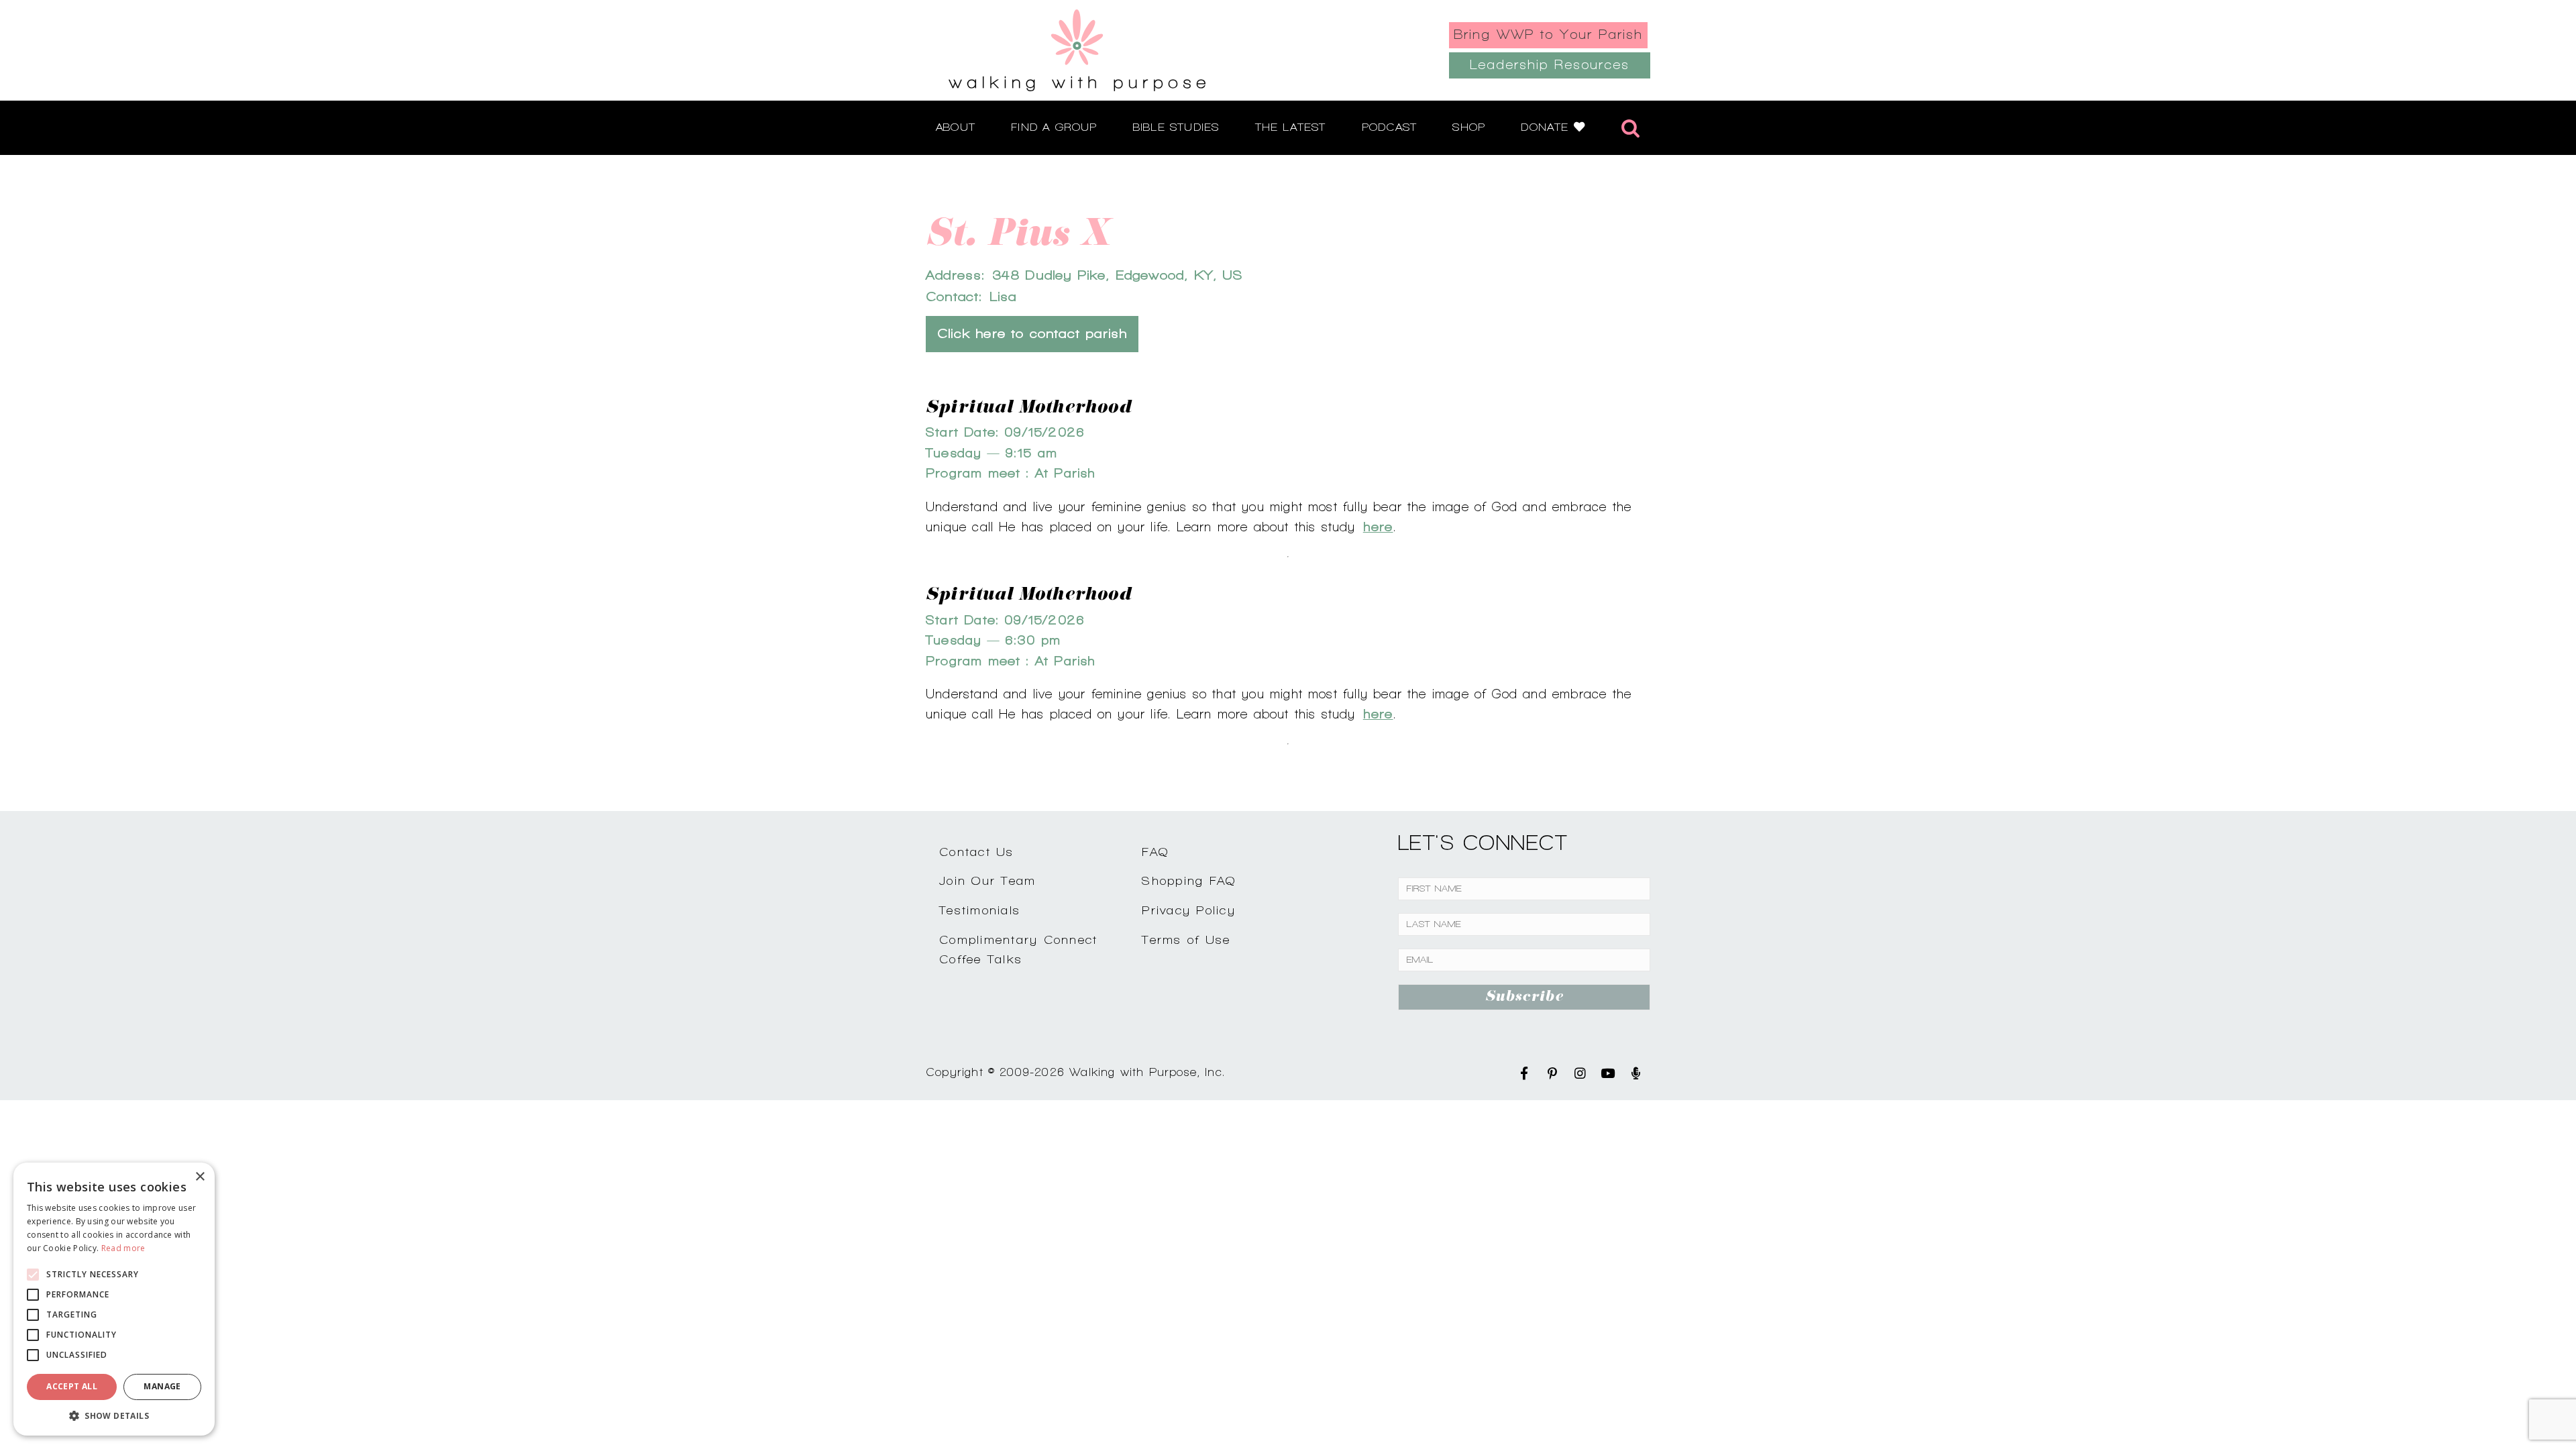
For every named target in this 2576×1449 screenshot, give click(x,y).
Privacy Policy (1189, 910)
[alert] (114, 1299)
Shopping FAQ (1189, 880)
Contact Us (977, 852)
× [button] (200, 1177)
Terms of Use (1186, 940)
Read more (123, 1248)
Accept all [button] (72, 1386)
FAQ (1155, 852)
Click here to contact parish (1032, 334)
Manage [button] (162, 1386)
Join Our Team (987, 880)
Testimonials (980, 910)
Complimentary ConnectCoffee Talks (1018, 949)
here (1378, 527)
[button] (114, 1415)
